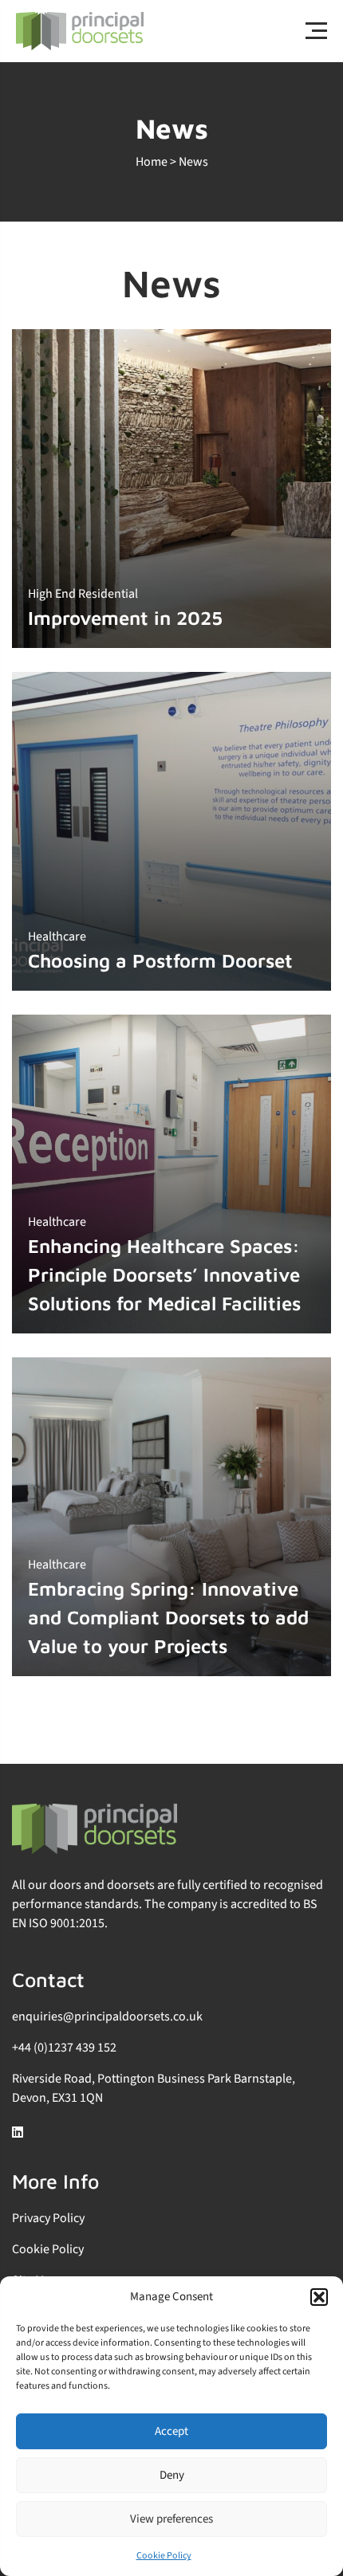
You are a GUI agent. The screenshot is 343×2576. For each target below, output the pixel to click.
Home (152, 162)
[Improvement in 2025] (171, 489)
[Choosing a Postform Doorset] (171, 831)
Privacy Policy (48, 2218)
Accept (171, 2431)
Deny (172, 2475)
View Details (265, 336)
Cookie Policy (164, 2556)
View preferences (171, 2519)
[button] (319, 2297)
